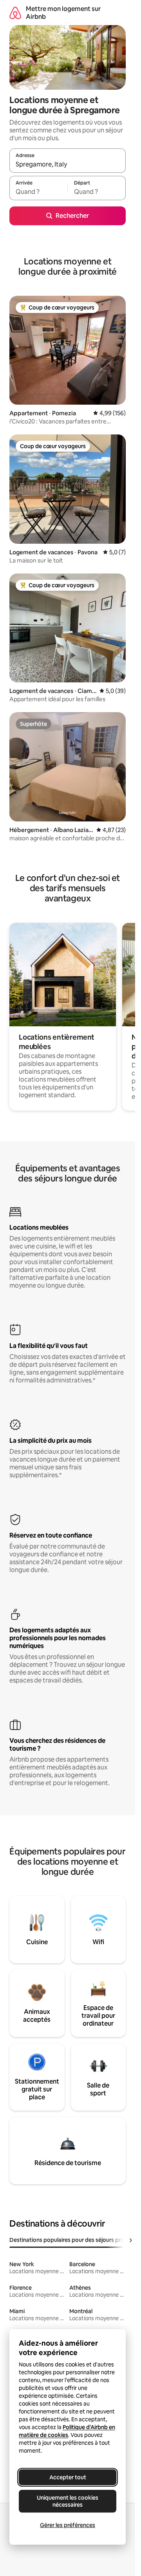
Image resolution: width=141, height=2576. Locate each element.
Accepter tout (68, 2477)
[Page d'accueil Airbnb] (15, 13)
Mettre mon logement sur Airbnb (63, 13)
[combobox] (68, 164)
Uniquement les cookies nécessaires (68, 2501)
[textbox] (38, 192)
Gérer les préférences (68, 2525)
